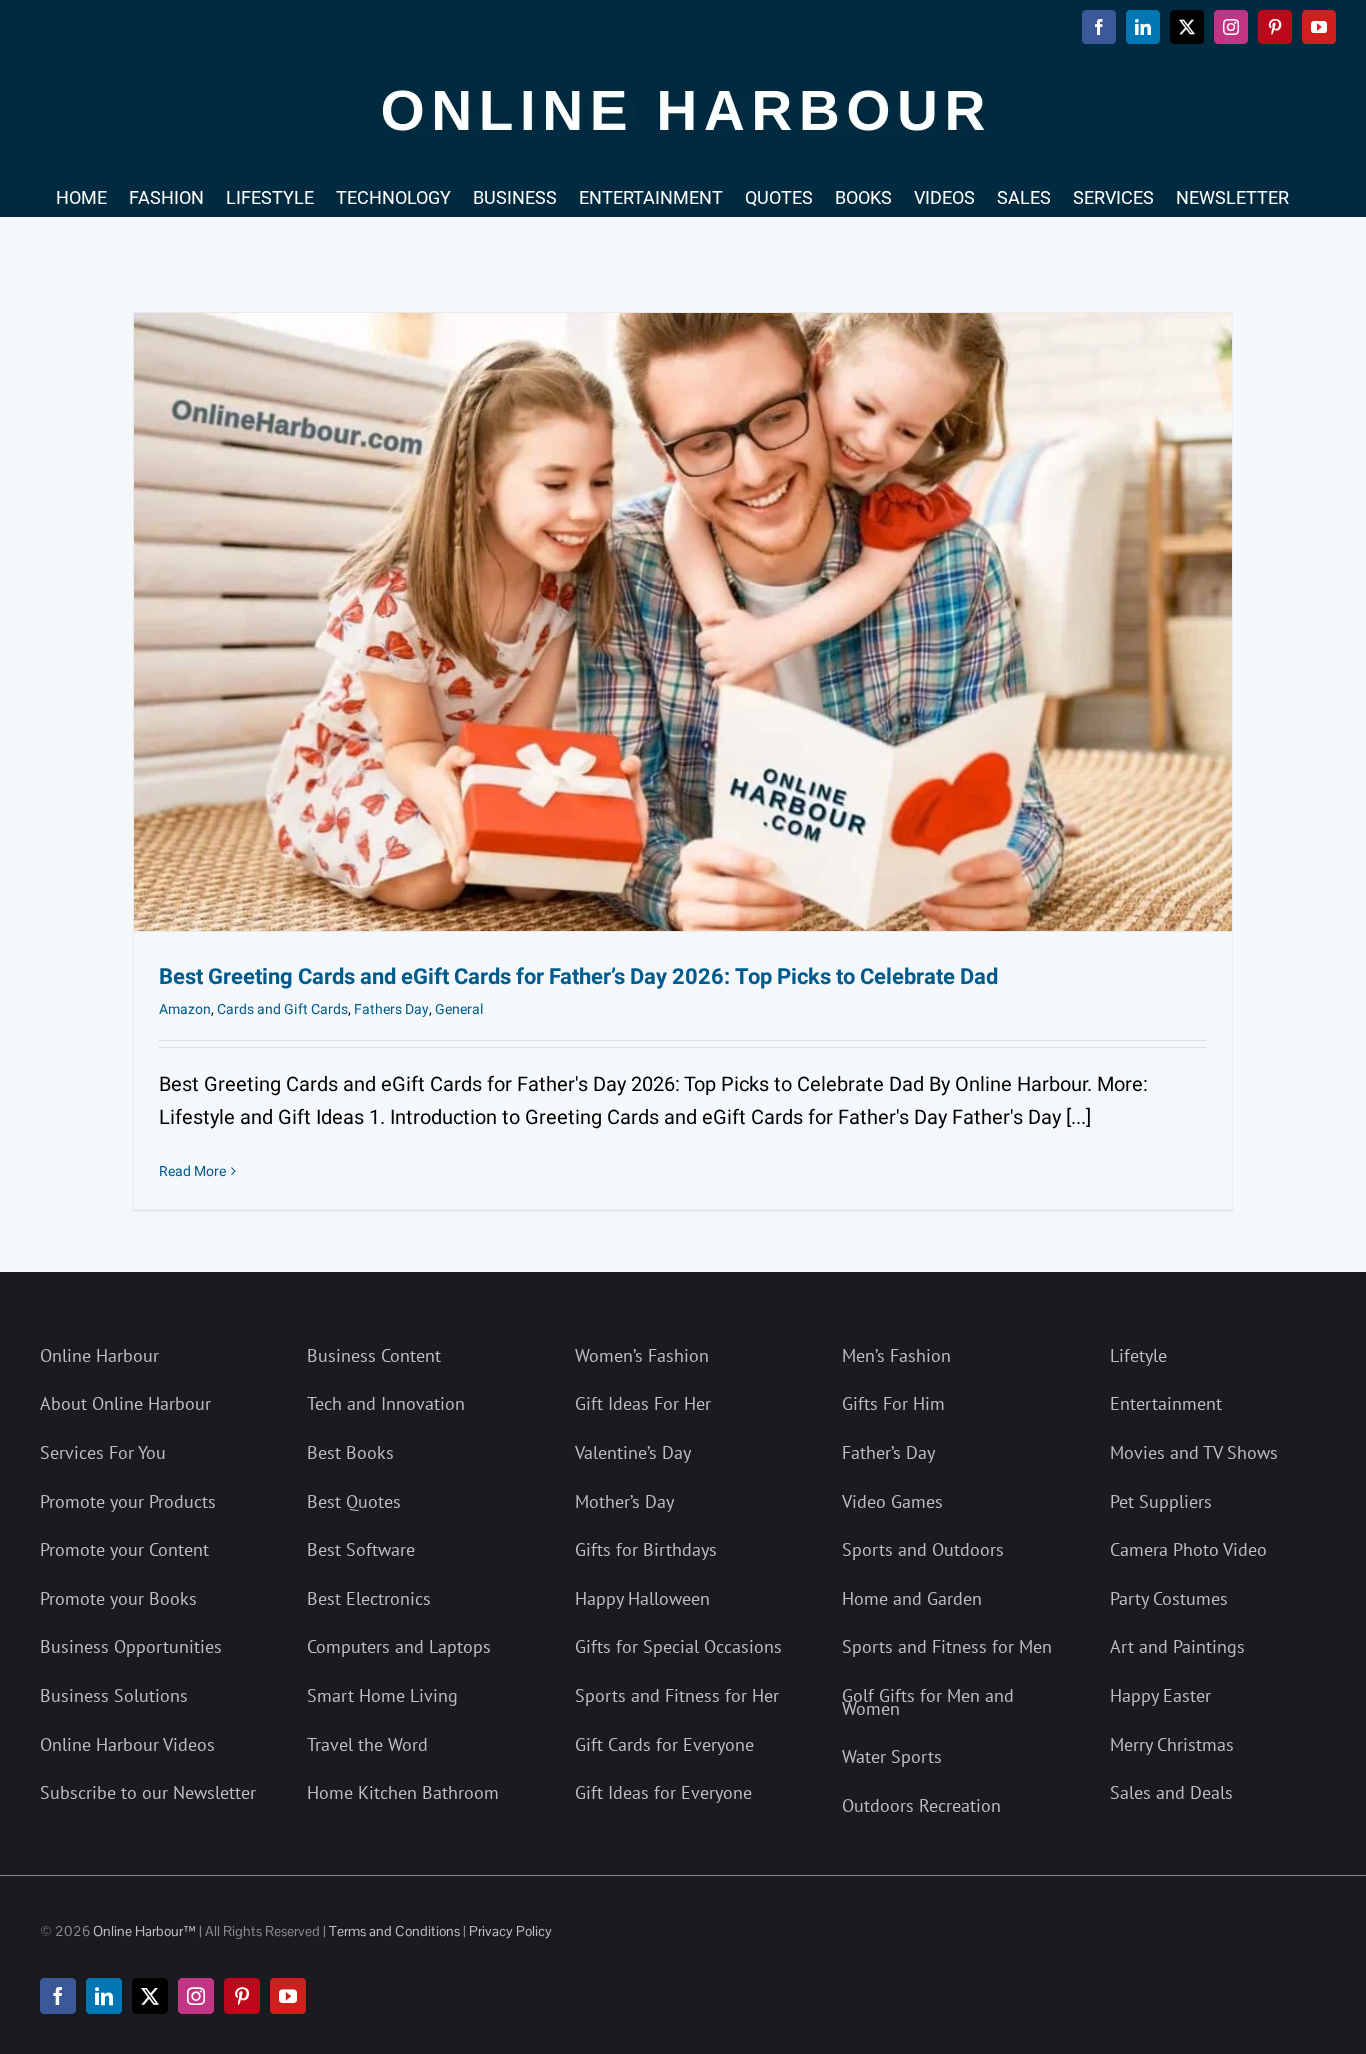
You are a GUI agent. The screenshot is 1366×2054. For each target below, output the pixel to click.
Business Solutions (114, 1695)
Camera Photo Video (1188, 1549)
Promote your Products (128, 1501)
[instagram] (196, 1996)
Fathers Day (391, 1009)
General (459, 1009)
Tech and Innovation (386, 1403)
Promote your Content (124, 1549)
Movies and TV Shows (1194, 1452)
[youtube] (288, 1996)
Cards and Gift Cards (282, 1009)
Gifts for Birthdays (646, 1549)
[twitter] (150, 1996)
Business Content (374, 1355)
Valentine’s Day (633, 1452)
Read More (192, 1171)
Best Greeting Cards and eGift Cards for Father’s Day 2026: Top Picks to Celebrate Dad (578, 977)
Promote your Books (118, 1598)
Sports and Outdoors (923, 1549)
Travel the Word (367, 1744)
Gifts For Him (893, 1403)
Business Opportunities (131, 1646)
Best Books (350, 1452)
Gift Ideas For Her (643, 1403)
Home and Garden (912, 1598)
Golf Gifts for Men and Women (928, 1702)
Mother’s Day (624, 1501)
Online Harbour (99, 1355)
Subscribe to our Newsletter (148, 1792)
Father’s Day (888, 1452)
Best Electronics (369, 1598)
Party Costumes (1169, 1598)
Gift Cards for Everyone (664, 1744)
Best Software (361, 1549)
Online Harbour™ (143, 1931)
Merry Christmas (1172, 1744)
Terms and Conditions (394, 1931)
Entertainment (1166, 1403)
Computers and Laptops (399, 1646)
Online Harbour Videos (127, 1744)
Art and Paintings (1177, 1646)
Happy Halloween (642, 1598)
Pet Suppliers (1161, 1501)
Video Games (892, 1501)
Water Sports (892, 1756)
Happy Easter (1160, 1695)
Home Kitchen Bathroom (403, 1792)
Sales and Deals (1171, 1792)
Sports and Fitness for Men (947, 1646)
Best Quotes (354, 1501)
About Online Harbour (125, 1403)
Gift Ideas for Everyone (663, 1792)
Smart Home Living (382, 1695)
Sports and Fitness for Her (677, 1695)
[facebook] (58, 1996)
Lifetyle (1138, 1355)
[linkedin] (104, 1996)
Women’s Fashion (642, 1355)
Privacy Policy (510, 1931)
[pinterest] (242, 1996)
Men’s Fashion (896, 1355)
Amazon (185, 1009)
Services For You (103, 1452)
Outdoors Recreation (921, 1805)
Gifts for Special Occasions (678, 1646)
